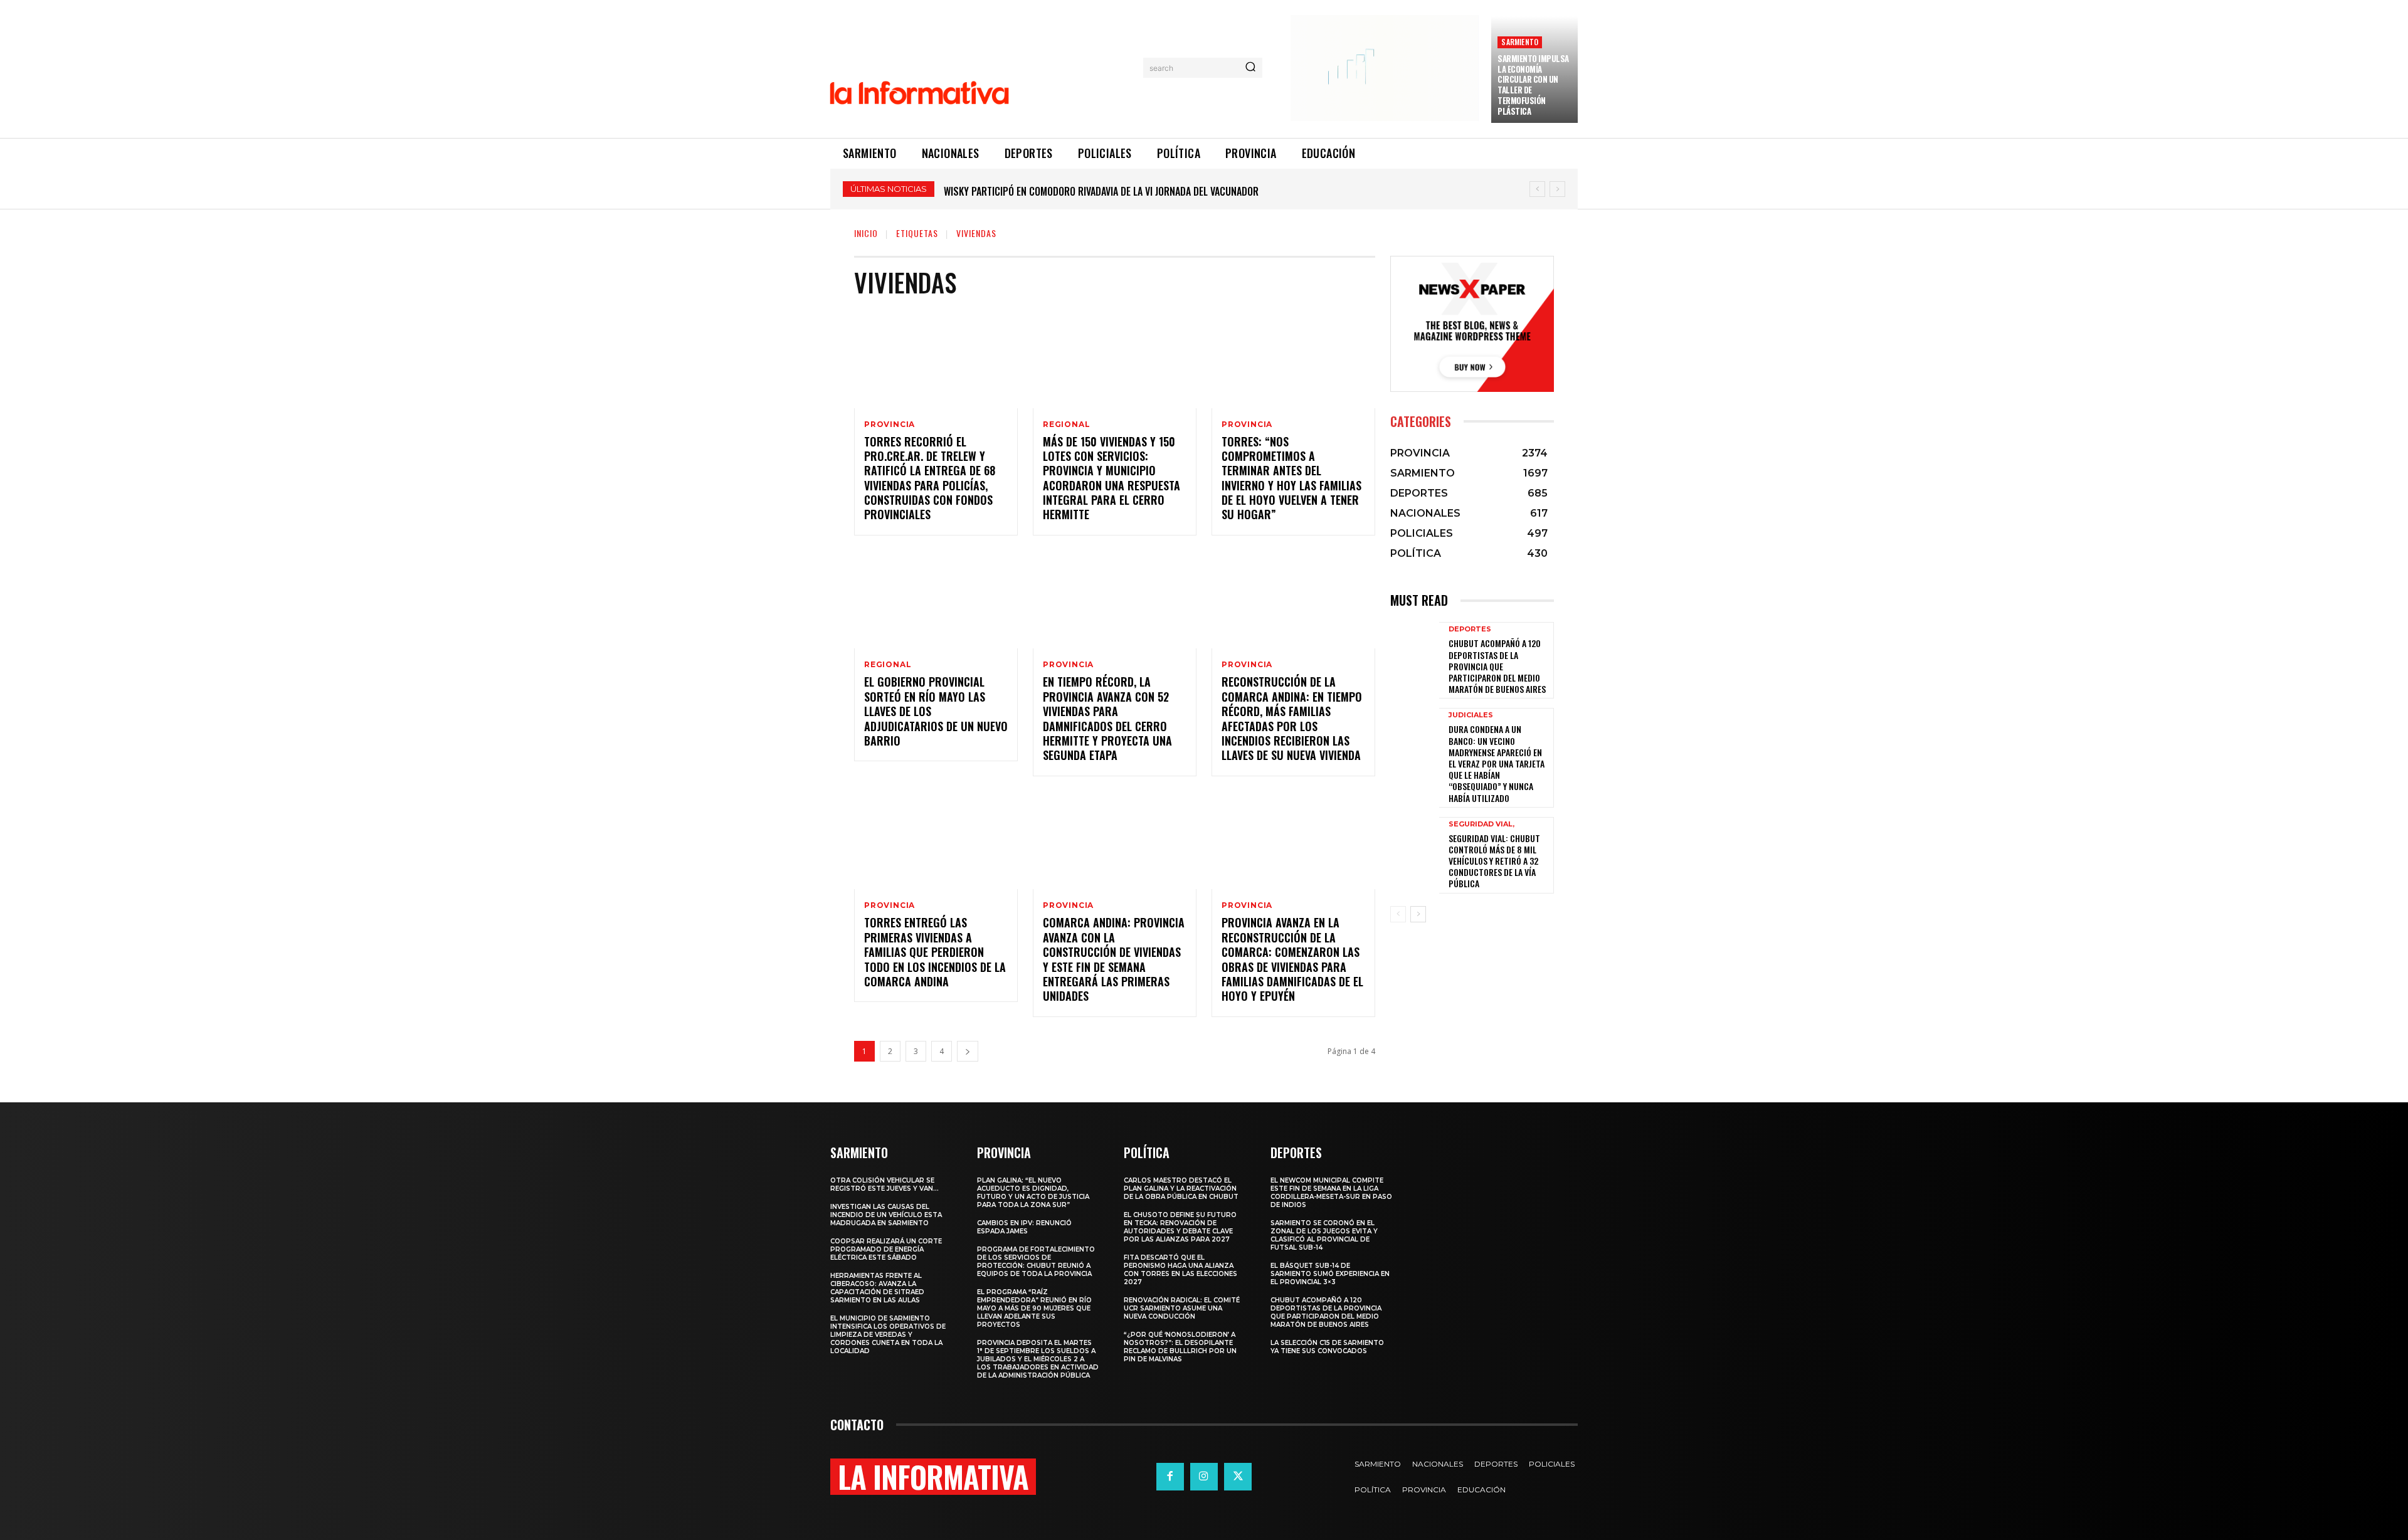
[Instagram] (1204, 1477)
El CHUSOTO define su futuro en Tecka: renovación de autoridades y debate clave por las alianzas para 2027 (1180, 1227)
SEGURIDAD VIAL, (1481, 824)
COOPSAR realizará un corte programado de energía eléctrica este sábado (886, 1249)
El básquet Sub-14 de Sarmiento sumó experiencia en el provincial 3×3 (1330, 1274)
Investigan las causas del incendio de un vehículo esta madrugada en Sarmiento (886, 1215)
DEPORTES (1470, 629)
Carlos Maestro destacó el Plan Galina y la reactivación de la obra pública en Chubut (1181, 1189)
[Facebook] (1170, 1477)
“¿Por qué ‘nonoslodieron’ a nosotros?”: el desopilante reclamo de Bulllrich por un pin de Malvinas (1180, 1347)
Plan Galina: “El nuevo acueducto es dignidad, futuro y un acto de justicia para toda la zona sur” (1033, 1193)
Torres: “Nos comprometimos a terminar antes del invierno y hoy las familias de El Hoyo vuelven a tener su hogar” (1291, 478)
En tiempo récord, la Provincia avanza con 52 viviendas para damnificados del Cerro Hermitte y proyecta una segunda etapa (1107, 718)
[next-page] (968, 1051)
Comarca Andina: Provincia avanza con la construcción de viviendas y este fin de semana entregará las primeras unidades (1114, 959)
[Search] (1250, 68)
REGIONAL (1066, 425)
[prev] (1537, 189)
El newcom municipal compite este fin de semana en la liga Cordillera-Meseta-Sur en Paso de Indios (1331, 1193)
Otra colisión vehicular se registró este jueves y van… (885, 1184)
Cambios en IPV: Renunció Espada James (1024, 1227)
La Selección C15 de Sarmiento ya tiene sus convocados (1327, 1347)
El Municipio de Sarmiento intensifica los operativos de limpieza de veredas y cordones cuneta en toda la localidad (888, 1335)
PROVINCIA (890, 425)
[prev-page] (1398, 914)
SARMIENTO (1520, 42)
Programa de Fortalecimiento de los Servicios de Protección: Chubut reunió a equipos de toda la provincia (1036, 1262)
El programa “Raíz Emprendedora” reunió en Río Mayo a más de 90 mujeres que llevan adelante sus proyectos (1034, 1308)
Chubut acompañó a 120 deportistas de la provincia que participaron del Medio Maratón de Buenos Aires (1497, 666)
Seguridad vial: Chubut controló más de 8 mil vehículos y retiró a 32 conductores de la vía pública (1494, 861)
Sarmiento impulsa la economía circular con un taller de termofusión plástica (1533, 85)
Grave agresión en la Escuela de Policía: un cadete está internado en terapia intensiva (1137, 191)
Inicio (866, 233)
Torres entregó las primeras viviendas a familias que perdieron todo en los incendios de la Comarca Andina (935, 952)
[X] (1238, 1477)
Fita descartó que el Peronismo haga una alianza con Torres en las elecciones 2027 (1180, 1270)
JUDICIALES (1471, 715)
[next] (1557, 189)
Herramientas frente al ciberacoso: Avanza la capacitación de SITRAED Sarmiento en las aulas (877, 1288)
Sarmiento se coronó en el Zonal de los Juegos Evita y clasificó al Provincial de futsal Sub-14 (1324, 1235)
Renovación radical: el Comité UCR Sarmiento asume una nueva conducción (1182, 1308)
